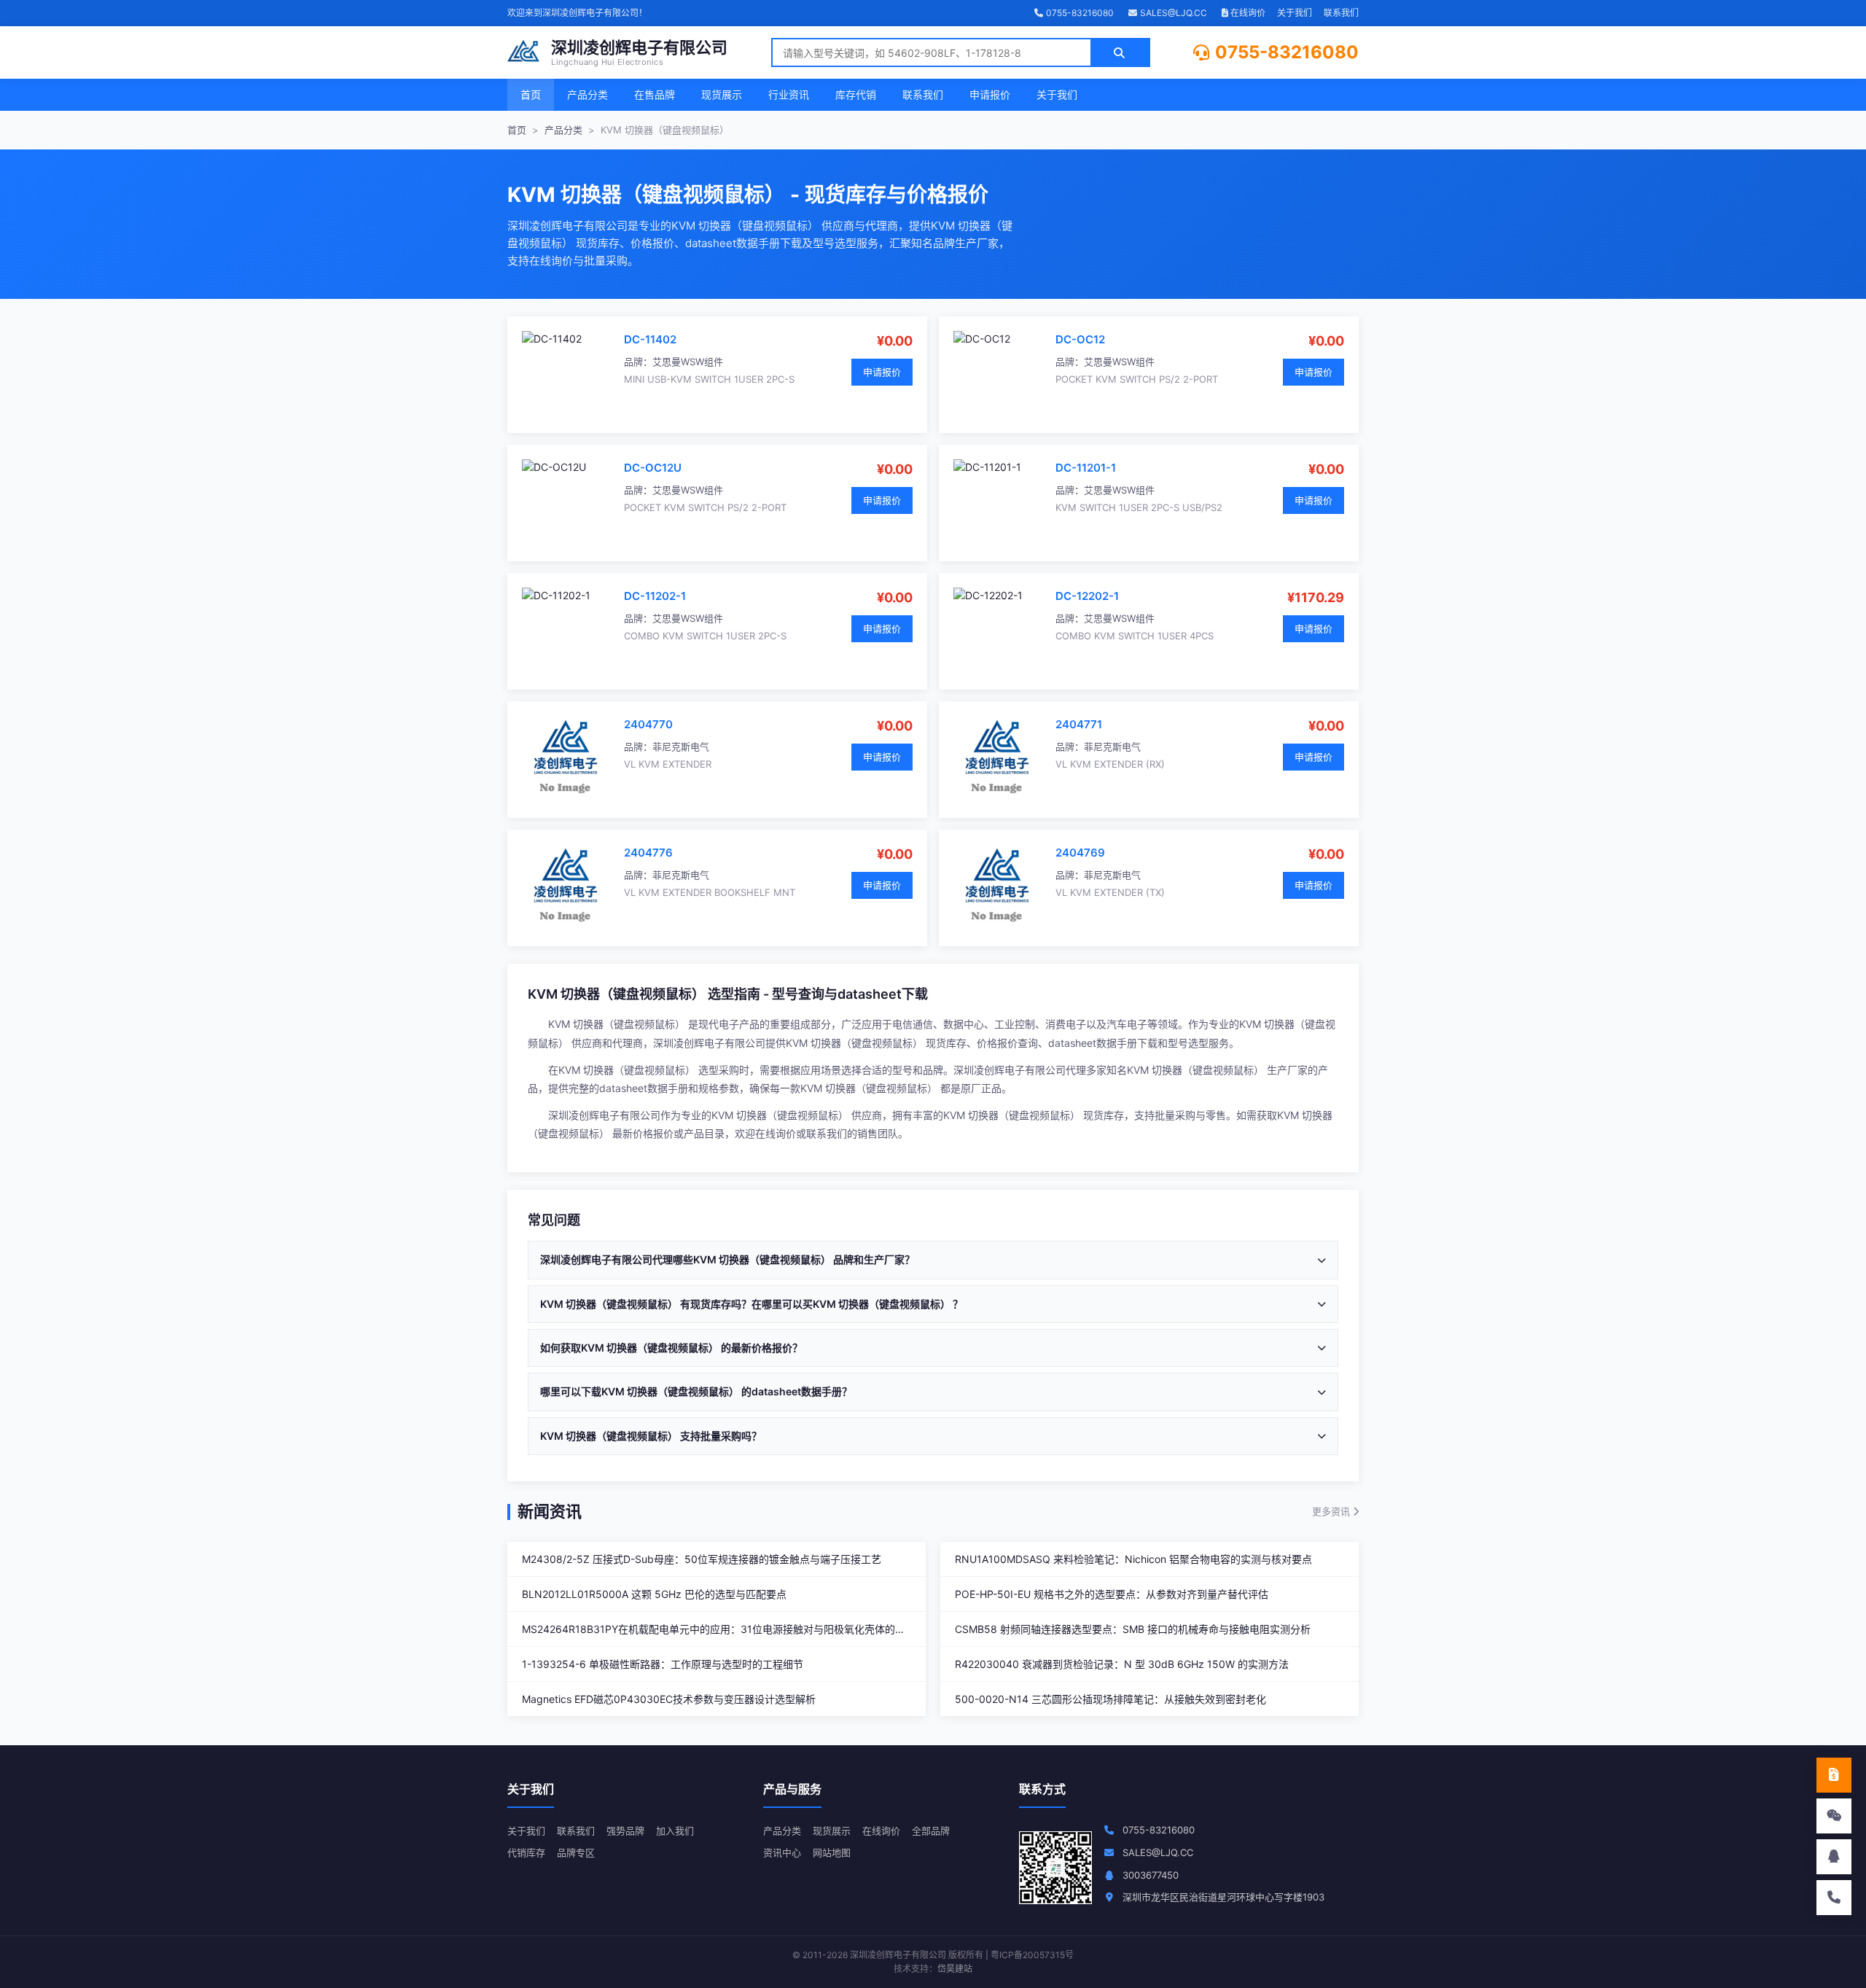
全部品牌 (931, 1831)
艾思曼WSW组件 (688, 362)
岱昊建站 (955, 1969)
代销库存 (526, 1852)
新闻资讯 (550, 1511)
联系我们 (1341, 13)
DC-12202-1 (1087, 596)
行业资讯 (789, 94)
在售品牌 (655, 94)
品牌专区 (576, 1852)
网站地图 (832, 1852)
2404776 (648, 853)
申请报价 (990, 94)
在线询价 (1247, 13)
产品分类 (587, 94)
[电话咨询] (1834, 1898)
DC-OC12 (1080, 339)
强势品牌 (625, 1831)
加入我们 (675, 1831)
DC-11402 (650, 339)
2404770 (648, 724)
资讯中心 (782, 1852)
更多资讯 (1332, 1511)
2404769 (1080, 853)
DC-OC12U (653, 468)
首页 (531, 94)
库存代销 (856, 94)
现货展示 (722, 94)
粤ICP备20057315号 (1032, 1955)
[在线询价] (1834, 1775)
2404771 (1079, 724)
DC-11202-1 (655, 596)
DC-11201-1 (1086, 468)
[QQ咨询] (1834, 1857)
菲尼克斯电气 (681, 747)
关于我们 (1295, 13)
